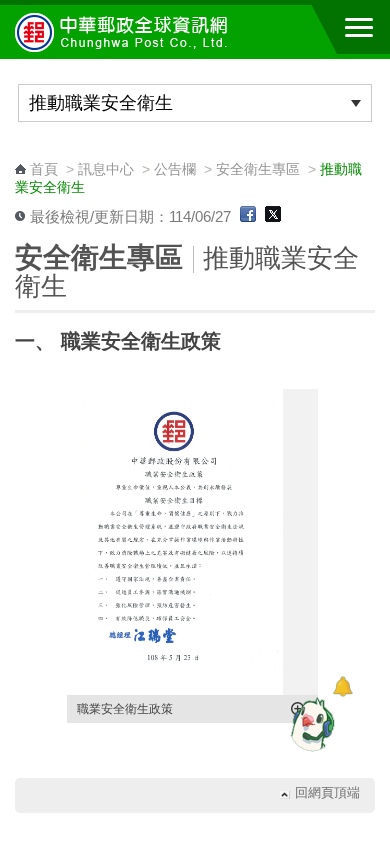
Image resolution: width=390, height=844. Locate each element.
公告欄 (175, 169)
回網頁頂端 (327, 793)
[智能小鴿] (310, 724)
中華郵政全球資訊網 (125, 32)
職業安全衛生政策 (125, 709)
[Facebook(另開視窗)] (248, 217)
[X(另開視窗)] (273, 217)
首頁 (44, 169)
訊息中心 (106, 169)
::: (21, 150)
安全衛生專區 (258, 169)
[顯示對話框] (342, 686)
